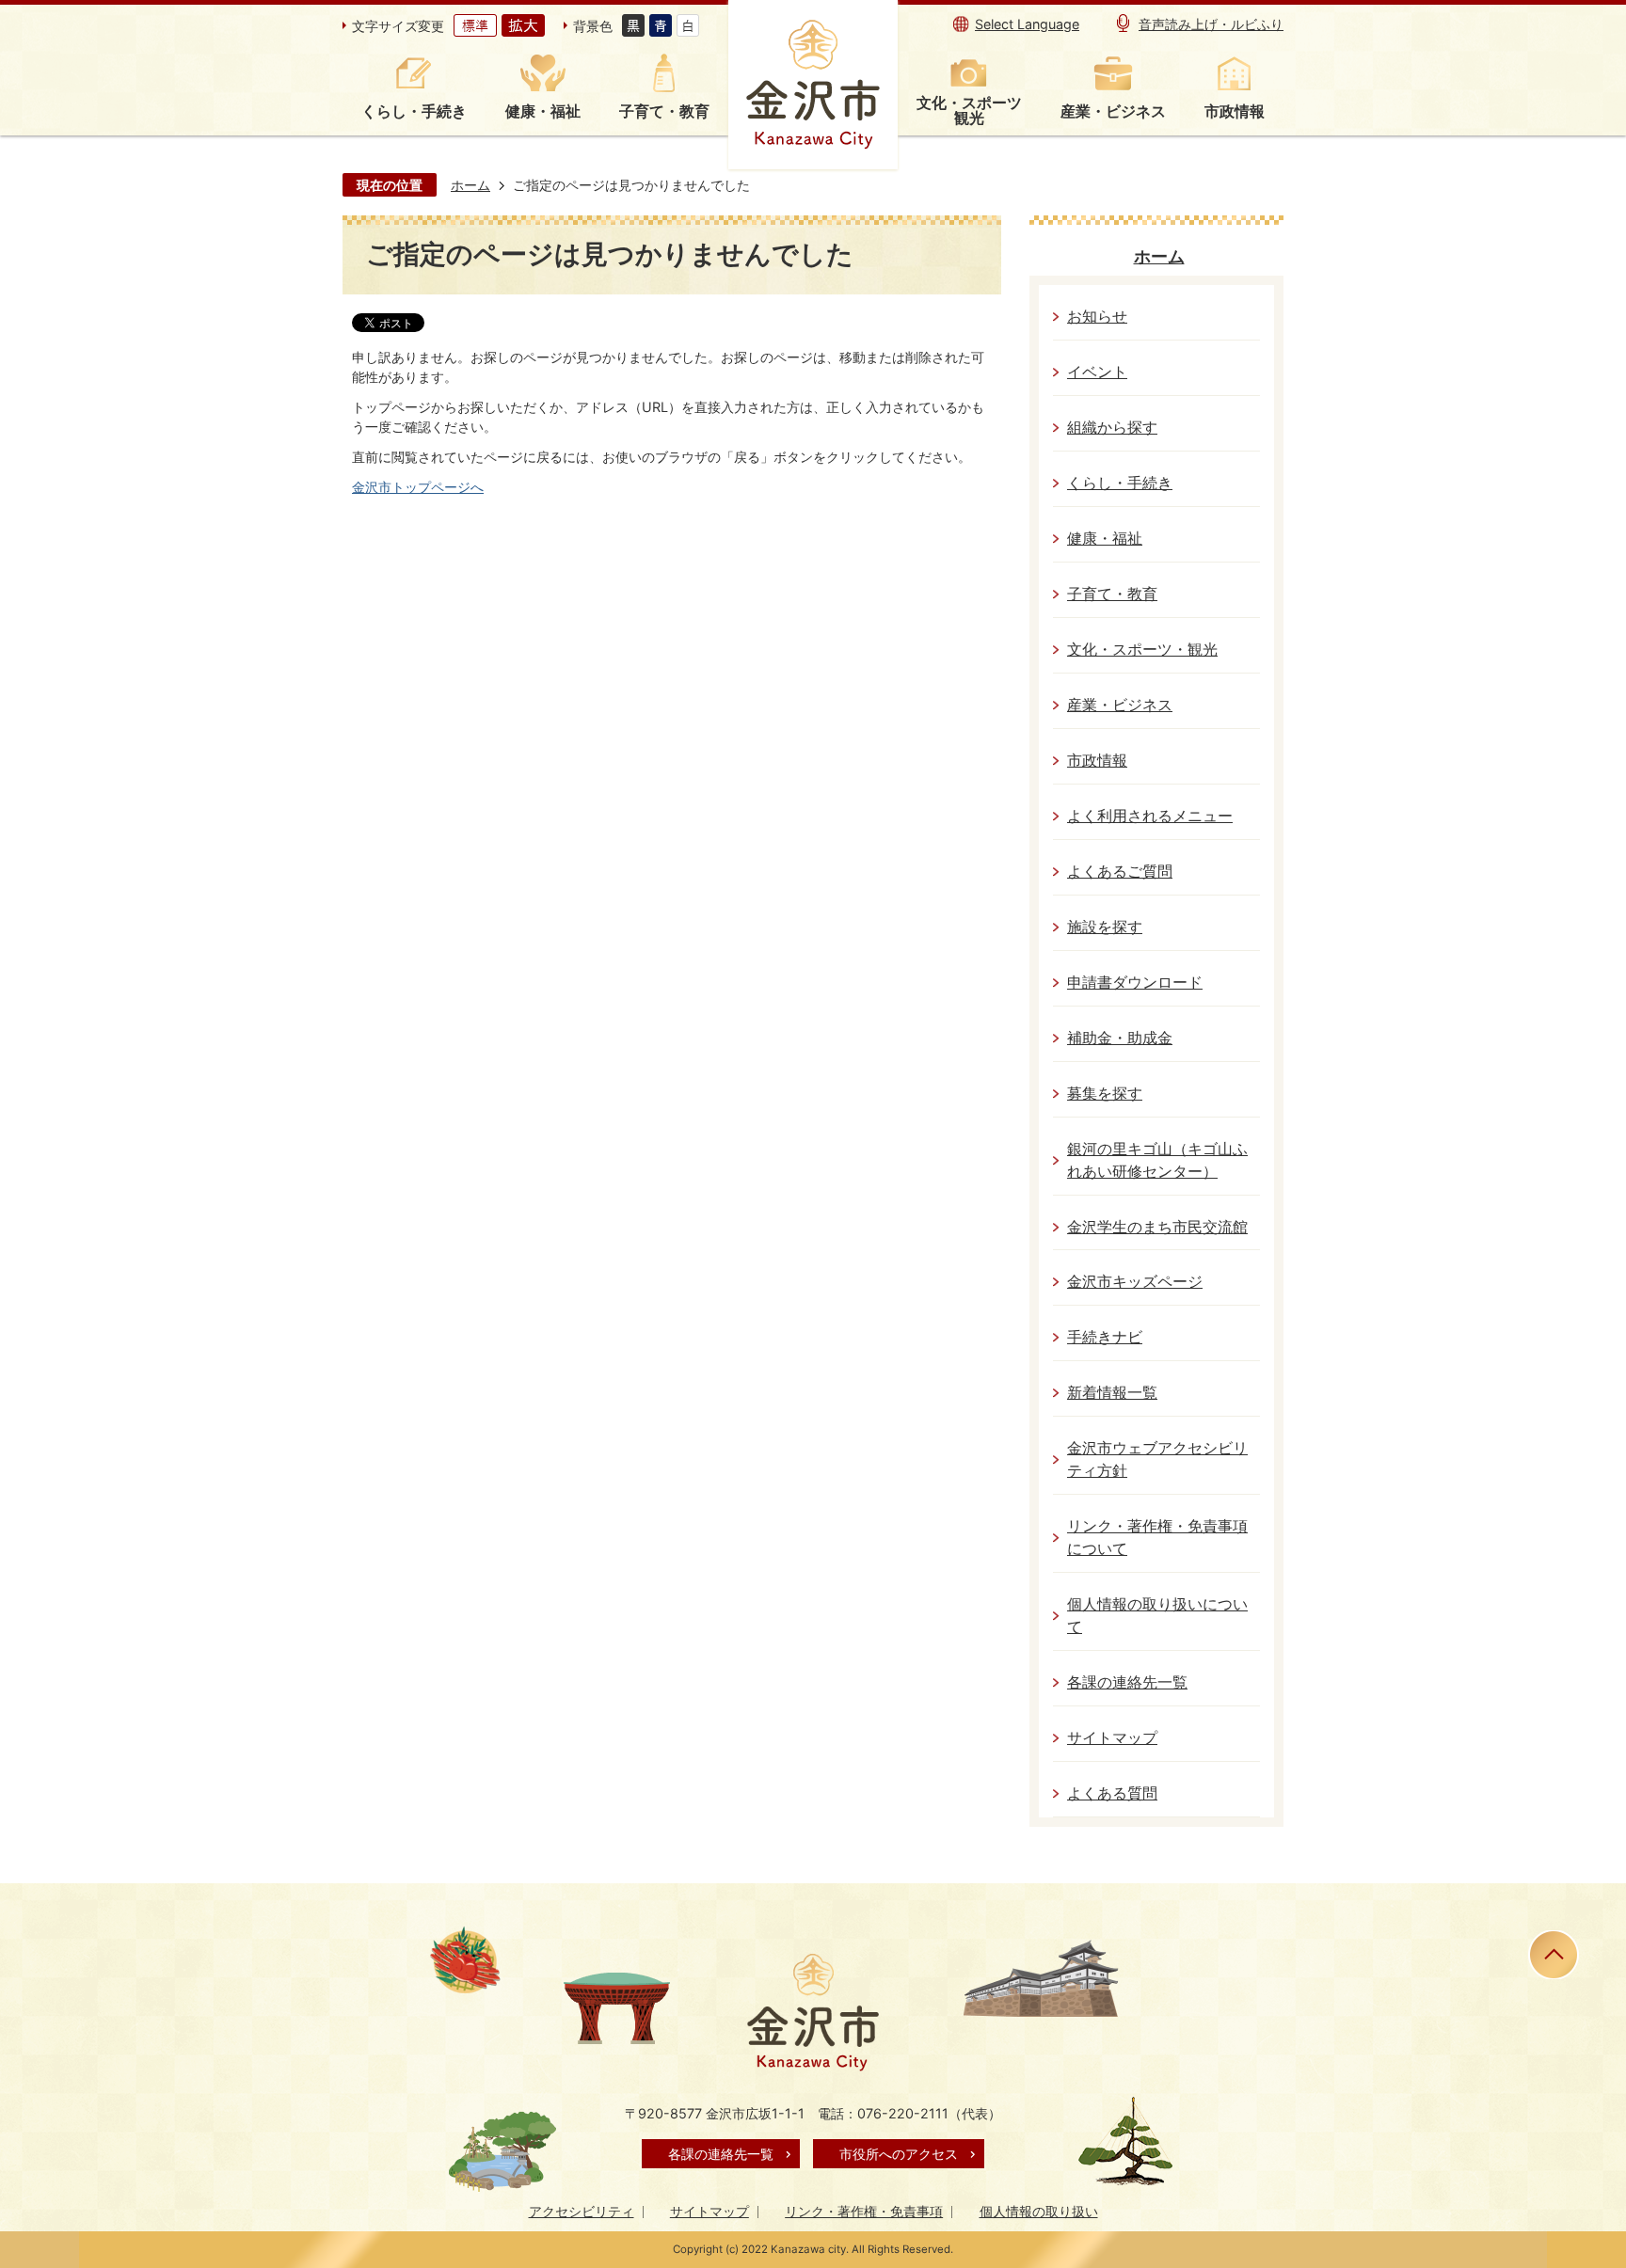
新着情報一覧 (1112, 1393)
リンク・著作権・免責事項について (1157, 1538)
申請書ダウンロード (1135, 983)
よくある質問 (1112, 1793)
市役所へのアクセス (899, 2154)
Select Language (1027, 24)
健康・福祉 (1105, 539)
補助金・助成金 (1120, 1038)
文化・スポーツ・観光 (1142, 650)
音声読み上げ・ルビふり (1211, 24)
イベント (1097, 372)
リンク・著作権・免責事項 (864, 2211)
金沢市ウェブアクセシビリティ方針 (1157, 1459)
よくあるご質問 (1120, 872)
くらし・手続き (1120, 483)
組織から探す (1112, 428)
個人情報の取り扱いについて (1157, 1616)
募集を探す (1105, 1094)
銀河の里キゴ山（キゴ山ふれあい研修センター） (1157, 1160)
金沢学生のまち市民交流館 (1157, 1227)
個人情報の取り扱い (1039, 2211)
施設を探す (1105, 927)
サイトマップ (1112, 1738)
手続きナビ (1105, 1337)
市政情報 (1097, 761)
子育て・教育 (1112, 594)
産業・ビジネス (1120, 705)
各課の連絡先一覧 (1127, 1682)
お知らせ (1097, 317)
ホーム (470, 185)
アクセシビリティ (582, 2211)
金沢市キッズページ (1135, 1282)
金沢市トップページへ (418, 487)
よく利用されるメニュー (1150, 816)
